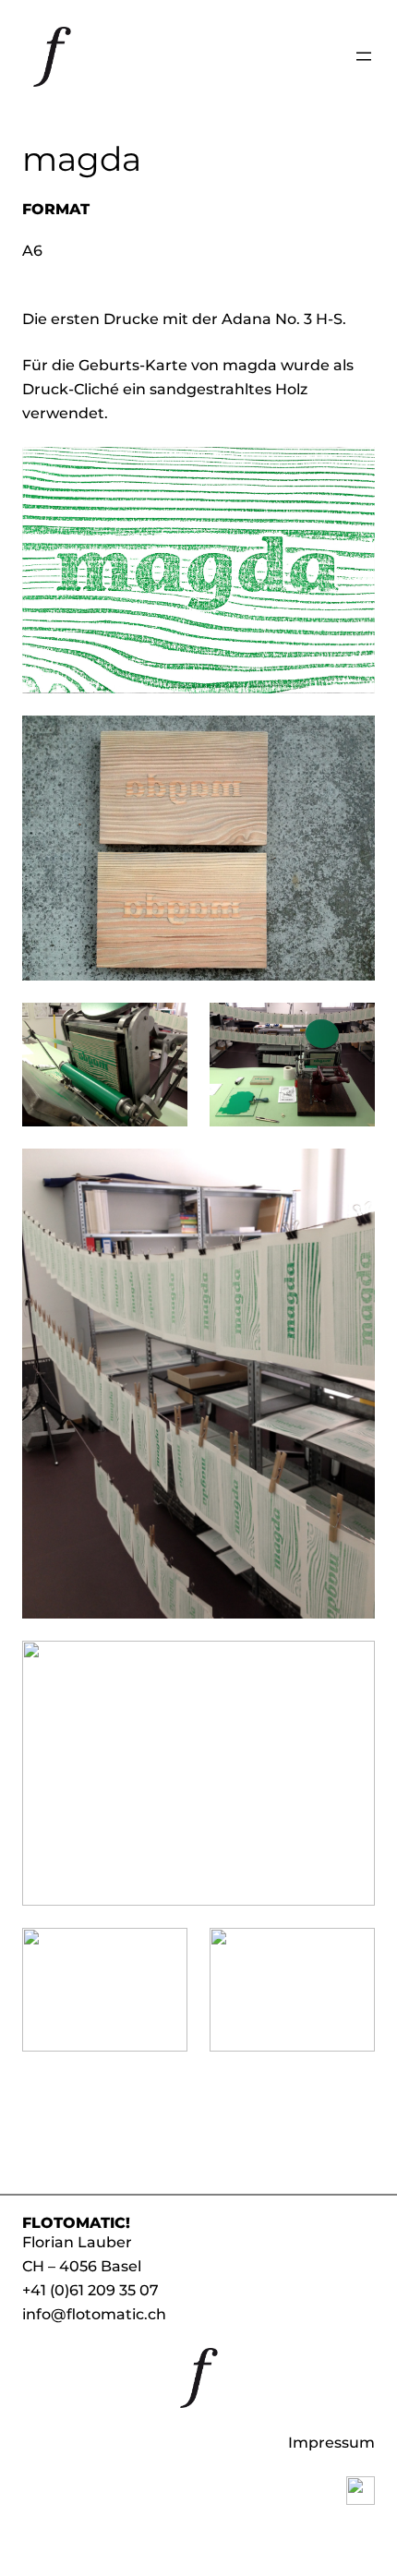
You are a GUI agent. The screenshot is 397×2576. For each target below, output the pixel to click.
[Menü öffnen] (364, 56)
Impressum (331, 2442)
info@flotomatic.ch (94, 2314)
